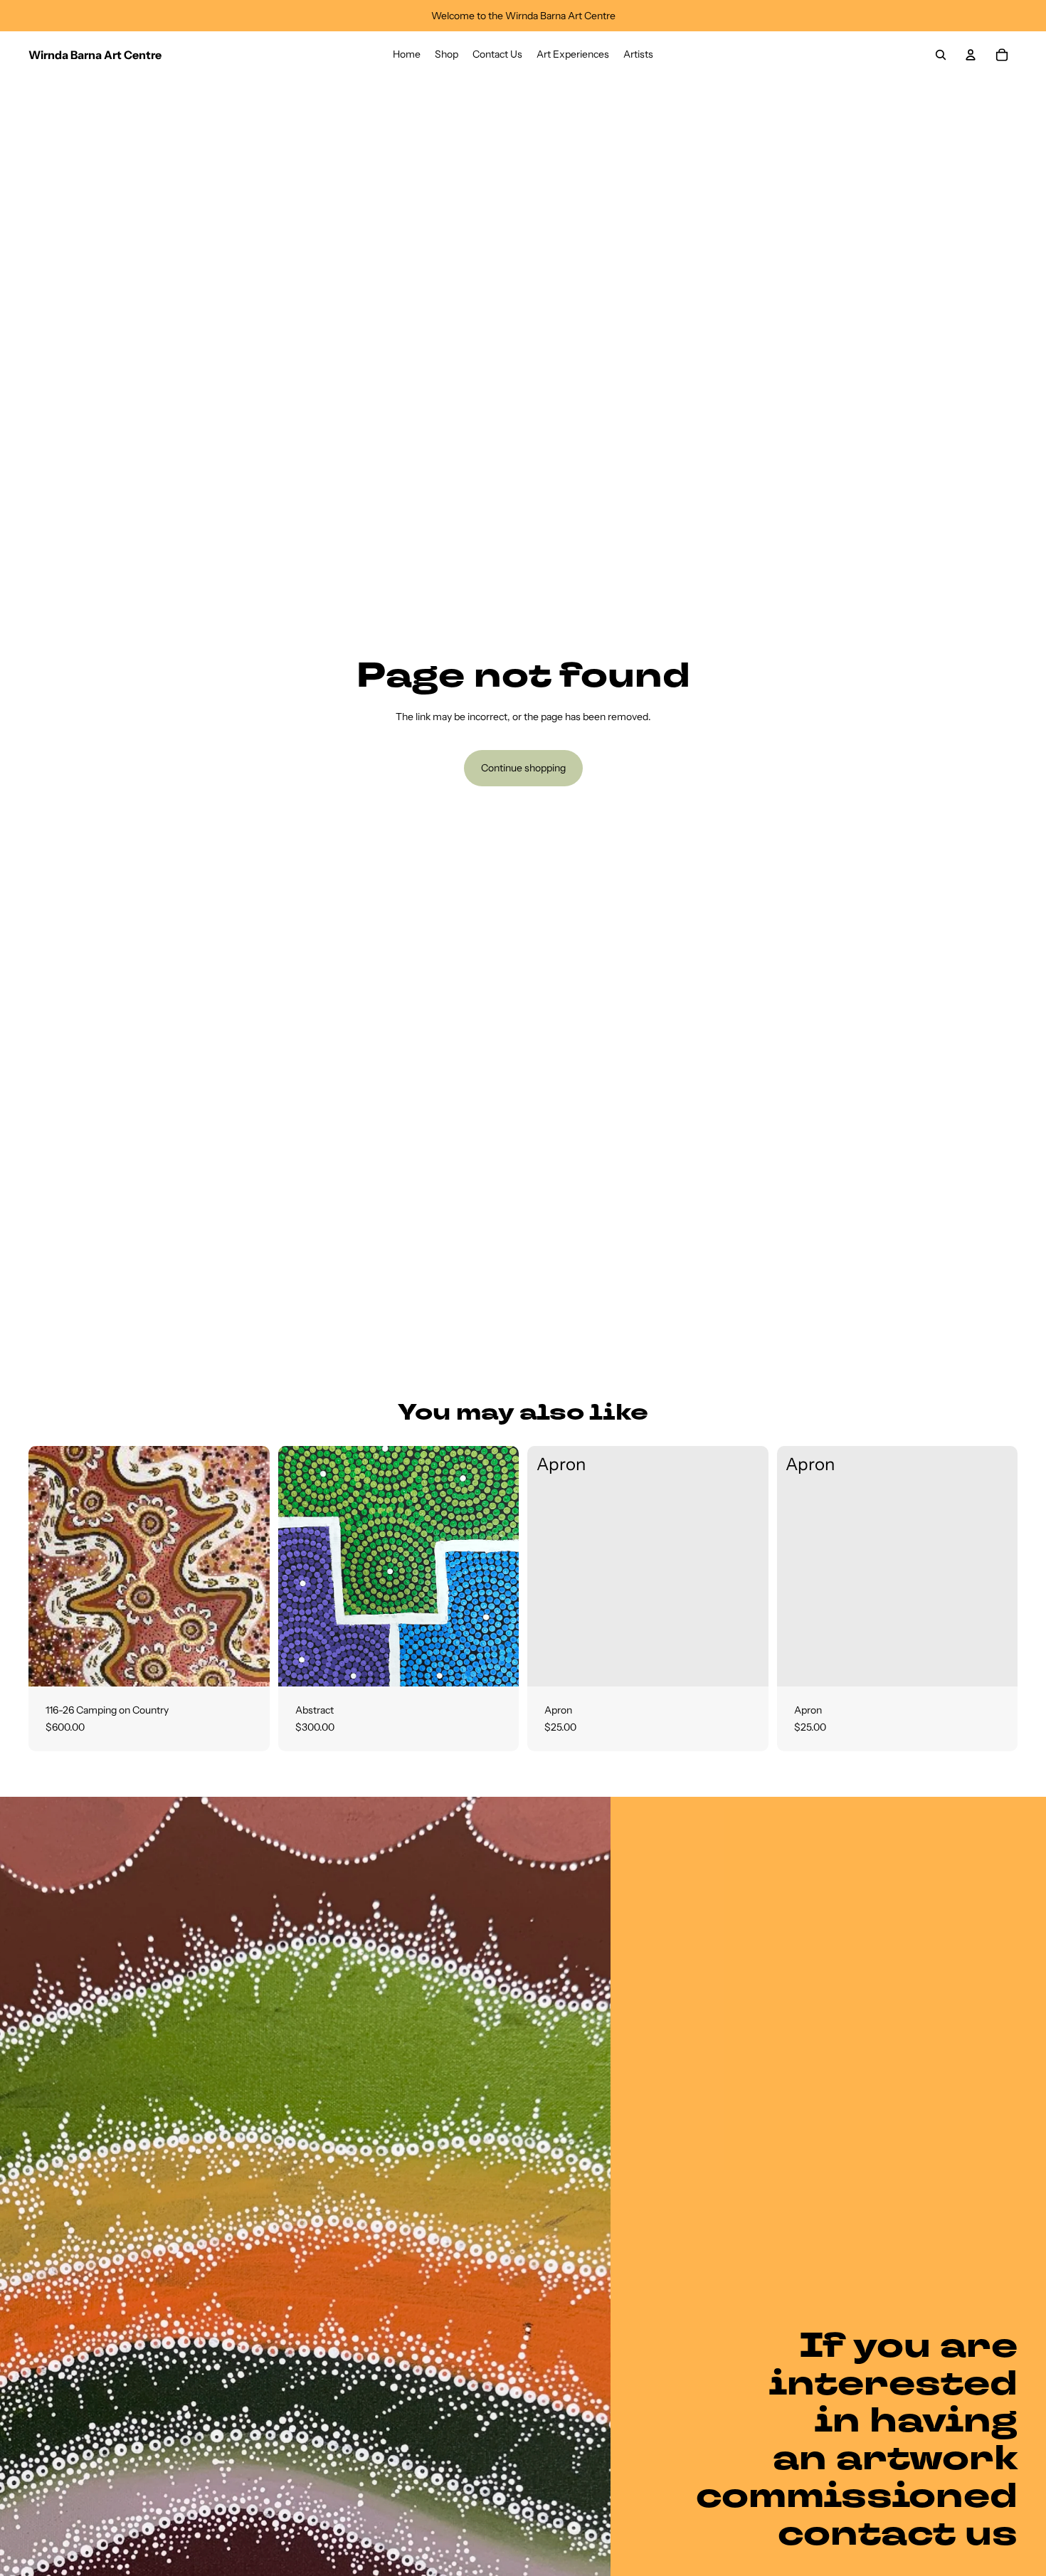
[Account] (971, 55)
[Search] (941, 55)
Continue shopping (523, 768)
